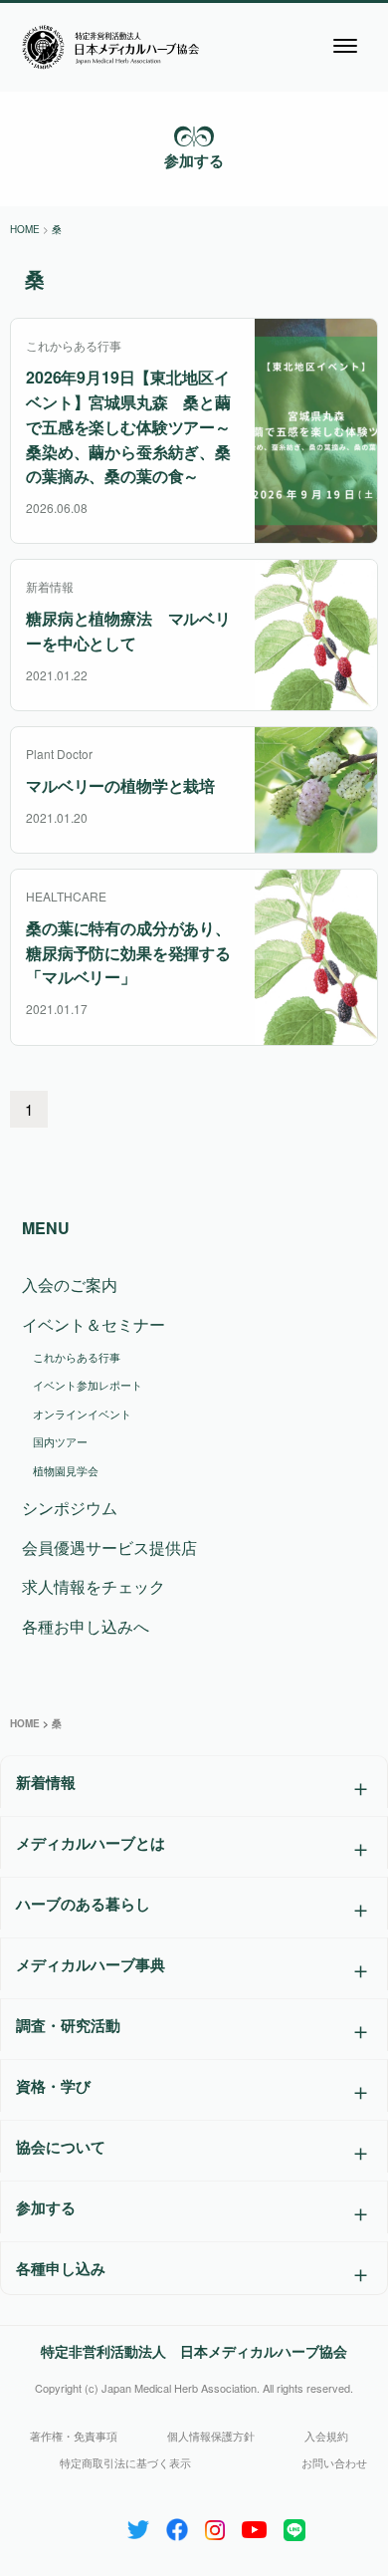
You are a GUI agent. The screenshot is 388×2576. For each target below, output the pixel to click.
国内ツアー (60, 1441)
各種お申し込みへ (86, 1626)
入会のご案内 (70, 1285)
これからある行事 (77, 1357)
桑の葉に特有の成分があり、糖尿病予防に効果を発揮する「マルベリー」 (128, 953)
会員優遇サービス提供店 (109, 1547)
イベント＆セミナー (94, 1324)
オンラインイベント (82, 1414)
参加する (194, 160)
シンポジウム (70, 1508)
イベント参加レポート (88, 1385)
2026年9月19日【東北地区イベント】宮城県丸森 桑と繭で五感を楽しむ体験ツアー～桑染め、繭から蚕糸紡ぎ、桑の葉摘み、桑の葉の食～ (128, 426)
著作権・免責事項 (74, 2436)
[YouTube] (254, 2526)
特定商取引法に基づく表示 (125, 2462)
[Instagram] (215, 2526)
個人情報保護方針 (211, 2436)
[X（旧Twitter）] (138, 2526)
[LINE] (294, 2526)
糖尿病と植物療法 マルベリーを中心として (128, 631)
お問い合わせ (334, 2462)
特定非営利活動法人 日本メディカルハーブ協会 (194, 2351)
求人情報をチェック (94, 1586)
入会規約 (326, 2436)
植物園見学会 (66, 1470)
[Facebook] (177, 2526)
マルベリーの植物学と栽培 (120, 785)
